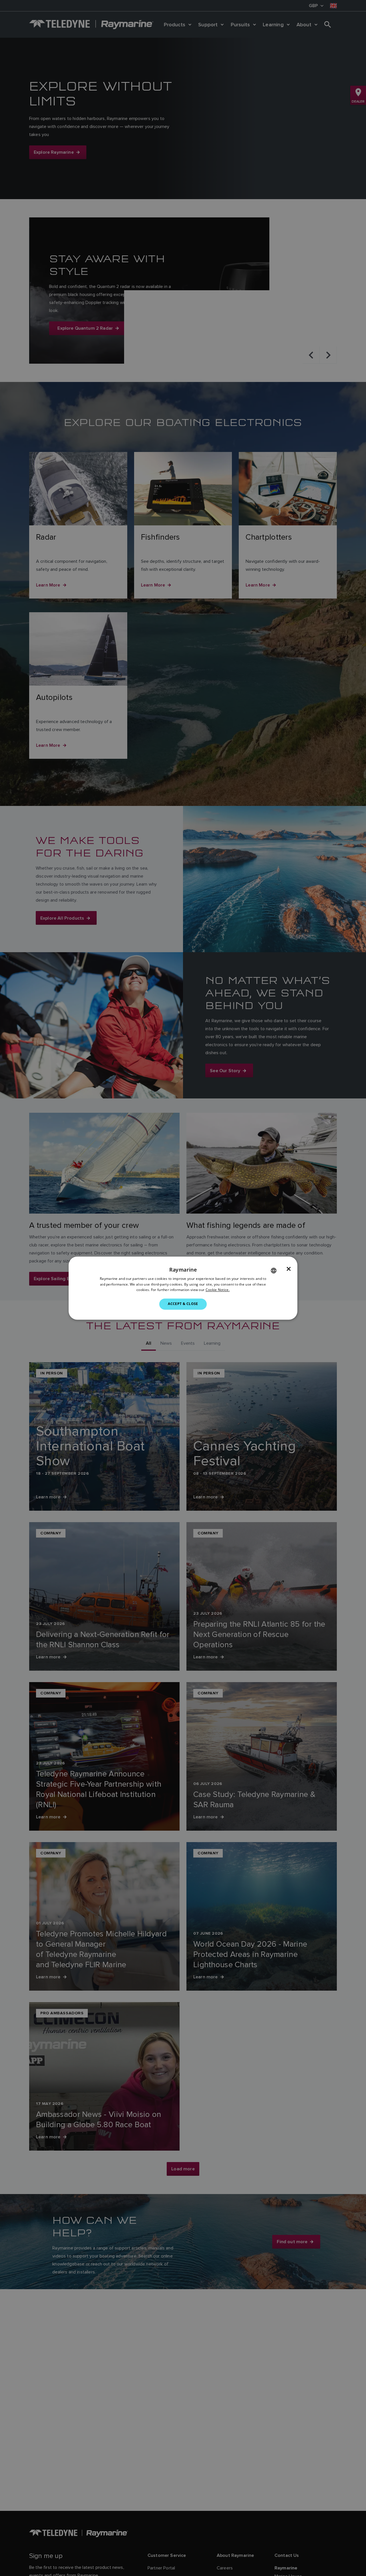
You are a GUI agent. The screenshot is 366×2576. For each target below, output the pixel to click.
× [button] (289, 1269)
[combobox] (274, 1270)
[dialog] (183, 1288)
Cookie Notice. (218, 1290)
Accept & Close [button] (183, 1304)
